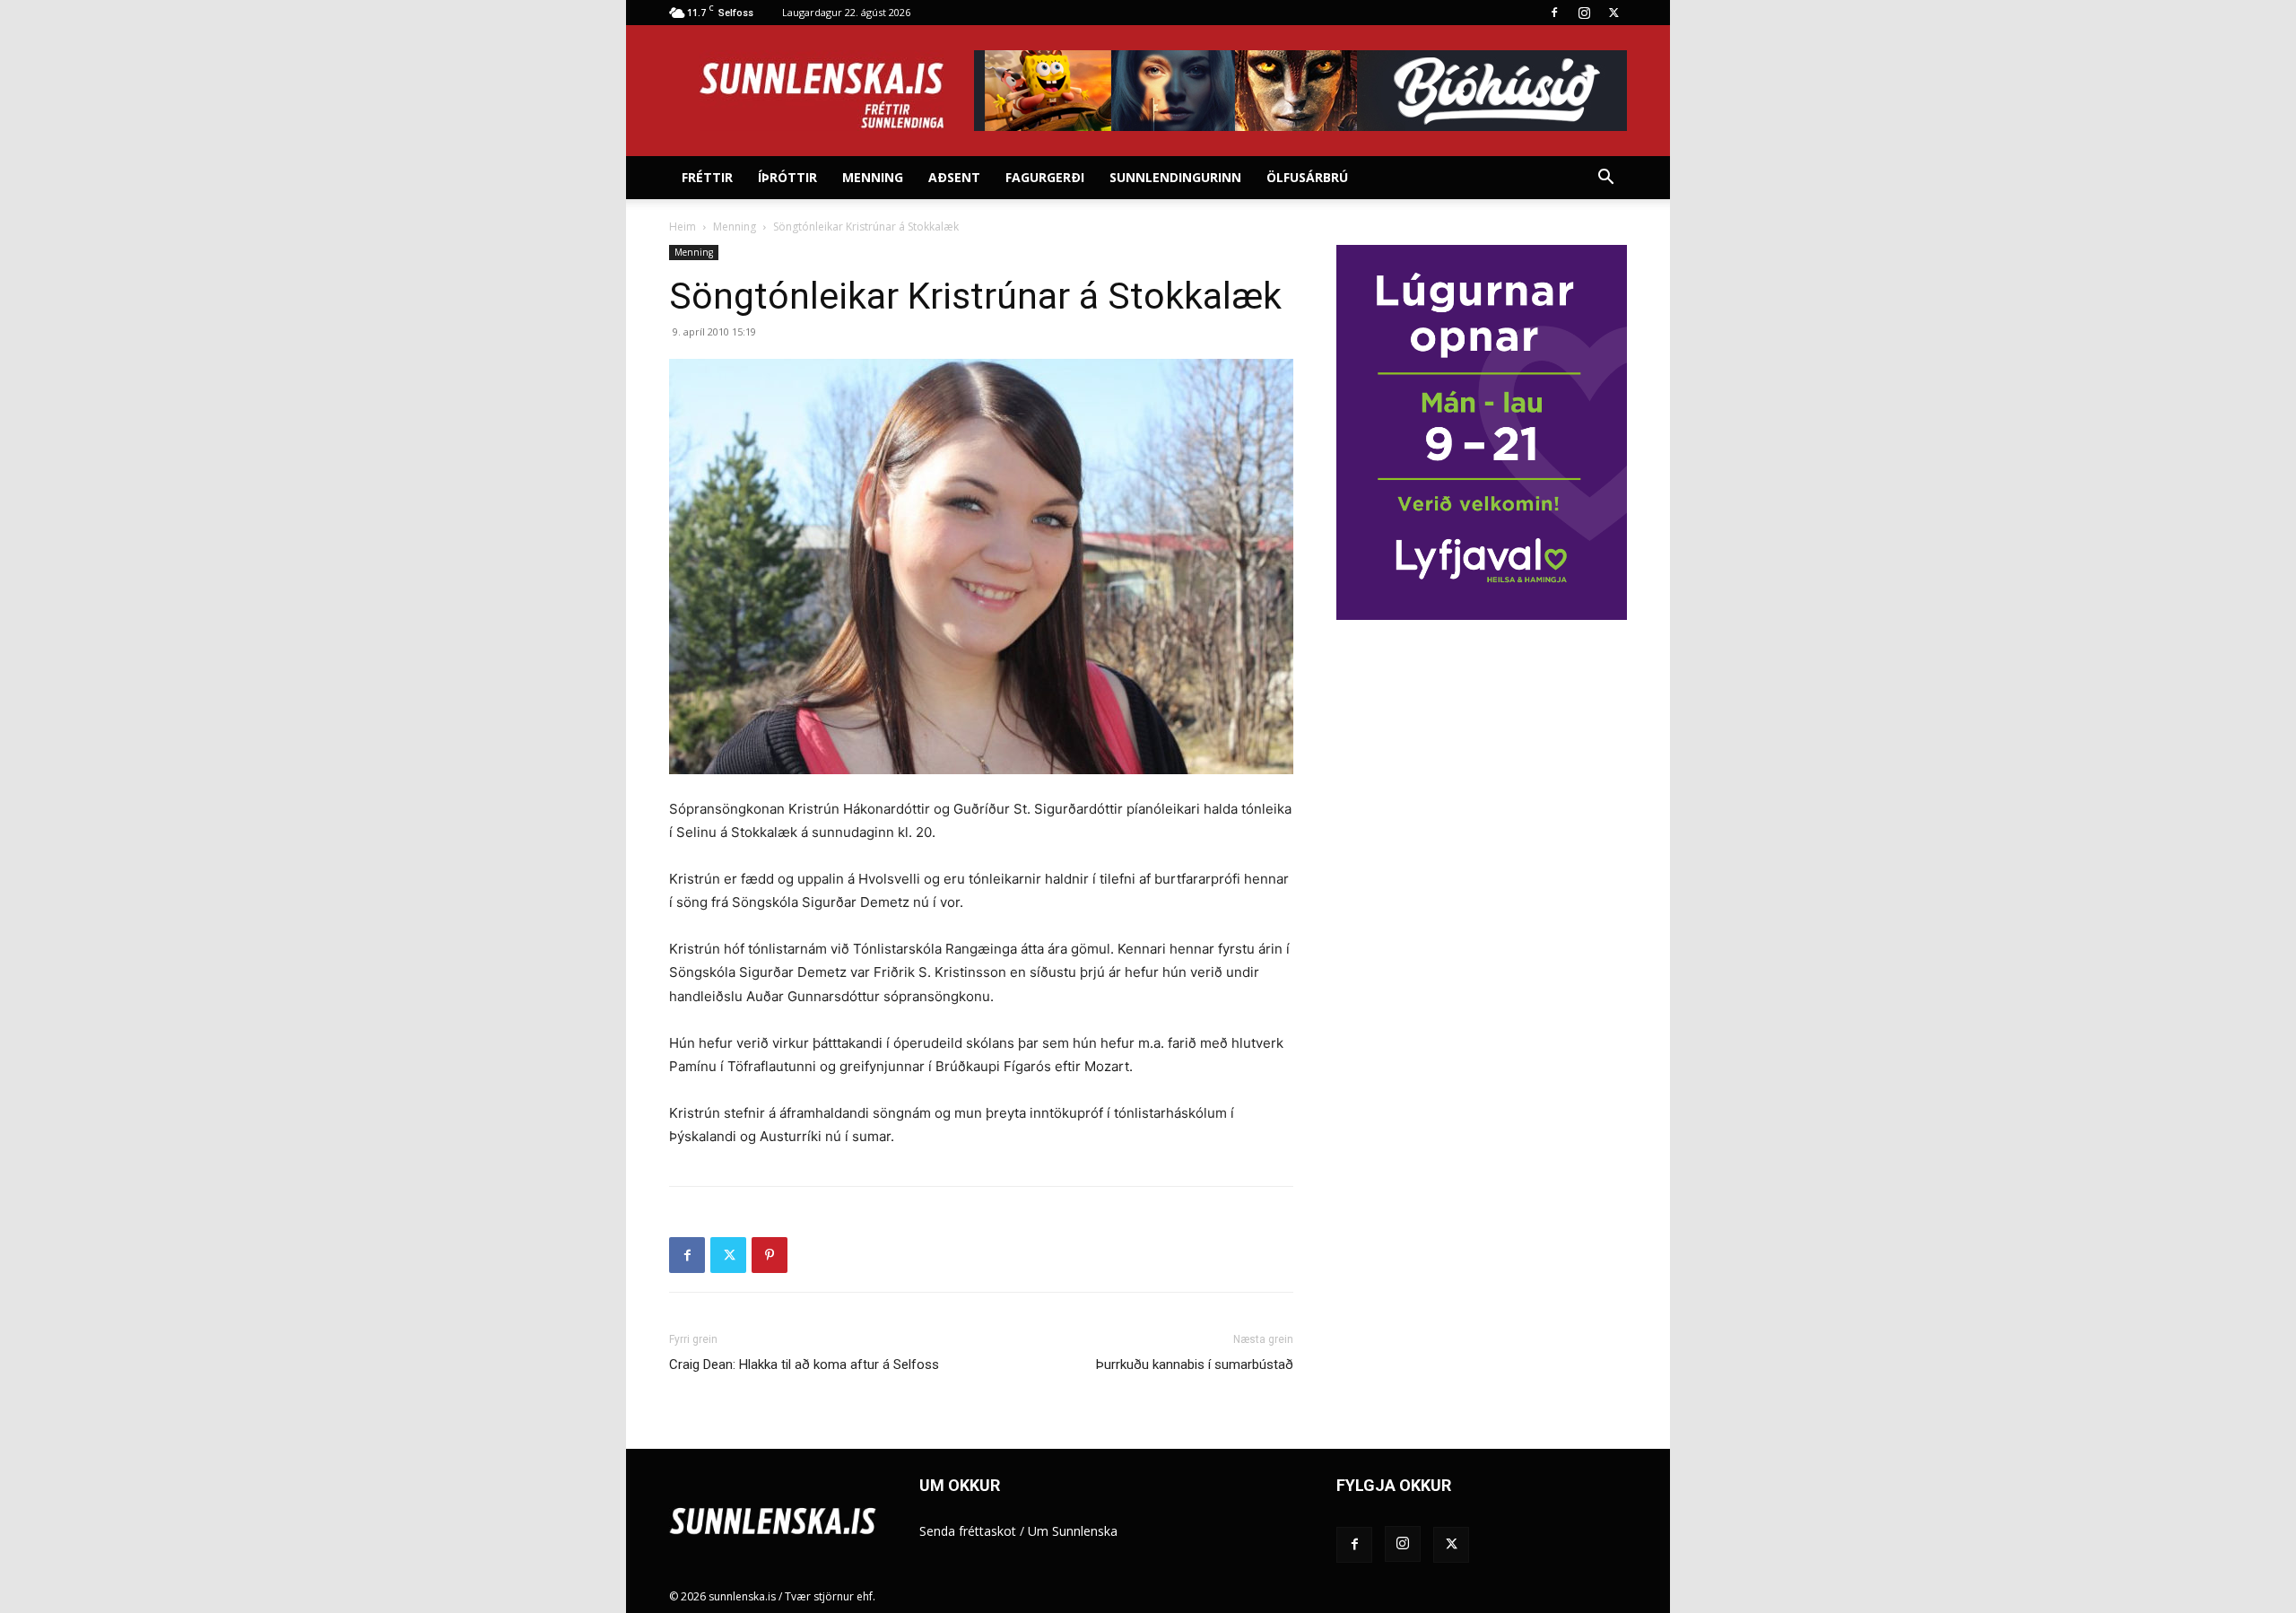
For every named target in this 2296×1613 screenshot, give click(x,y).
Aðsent (954, 177)
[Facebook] (1554, 13)
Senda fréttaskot (968, 1531)
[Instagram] (1584, 13)
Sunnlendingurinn (1175, 177)
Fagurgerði (1045, 177)
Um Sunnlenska (1073, 1531)
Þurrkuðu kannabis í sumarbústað (1195, 1365)
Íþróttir (787, 177)
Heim (683, 227)
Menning (873, 177)
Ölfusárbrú (1307, 177)
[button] (1605, 179)
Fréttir (707, 177)
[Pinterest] (770, 1255)
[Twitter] (1613, 13)
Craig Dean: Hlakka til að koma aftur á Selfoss (804, 1365)
